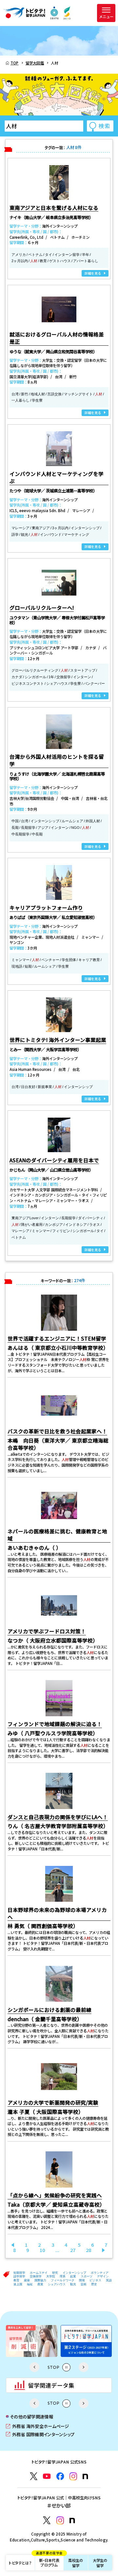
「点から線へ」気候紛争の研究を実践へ (55, 2195)
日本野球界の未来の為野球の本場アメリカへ (57, 1913)
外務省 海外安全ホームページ (37, 2426)
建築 (27, 2280)
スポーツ (87, 2276)
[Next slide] (84, 2367)
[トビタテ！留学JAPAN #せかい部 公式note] (72, 2521)
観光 (73, 2284)
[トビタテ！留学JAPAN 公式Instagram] (73, 2476)
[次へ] (104, 2250)
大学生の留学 (100, 2563)
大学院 (51, 2276)
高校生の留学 (76, 2563)
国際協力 (40, 2280)
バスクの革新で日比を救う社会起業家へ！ (57, 1431)
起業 (73, 2276)
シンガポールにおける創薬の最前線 (49, 2010)
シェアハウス (57, 2284)
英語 (109, 2280)
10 (42, 2250)
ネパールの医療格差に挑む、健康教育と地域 (57, 1535)
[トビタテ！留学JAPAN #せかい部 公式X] (47, 2520)
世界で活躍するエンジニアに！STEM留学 (57, 1338)
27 (73, 2250)
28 (88, 2250)
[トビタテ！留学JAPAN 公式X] (34, 2476)
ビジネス (95, 2280)
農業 (40, 2284)
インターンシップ (74, 2273)
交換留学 (36, 2276)
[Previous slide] (34, 2367)
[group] (32, 2341)
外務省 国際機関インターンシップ (40, 2434)
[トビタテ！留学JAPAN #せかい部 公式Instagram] (60, 2520)
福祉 (30, 2284)
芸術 (84, 2284)
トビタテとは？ (20, 2563)
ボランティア (100, 2273)
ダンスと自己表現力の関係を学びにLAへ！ (58, 1817)
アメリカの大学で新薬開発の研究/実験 (53, 2102)
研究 (55, 2273)
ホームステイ (39, 2273)
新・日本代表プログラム (49, 2561)
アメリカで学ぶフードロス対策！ (47, 1631)
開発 (82, 2280)
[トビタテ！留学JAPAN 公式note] (85, 2477)
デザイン (103, 2276)
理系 (63, 2276)
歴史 (94, 2284)
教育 (16, 2280)
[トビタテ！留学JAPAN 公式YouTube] (47, 2476)
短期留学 (19, 2273)
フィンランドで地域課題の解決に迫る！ (55, 1724)
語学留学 (19, 2276)
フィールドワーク (63, 2280)
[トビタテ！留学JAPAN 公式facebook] (60, 2476)
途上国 (18, 2284)
